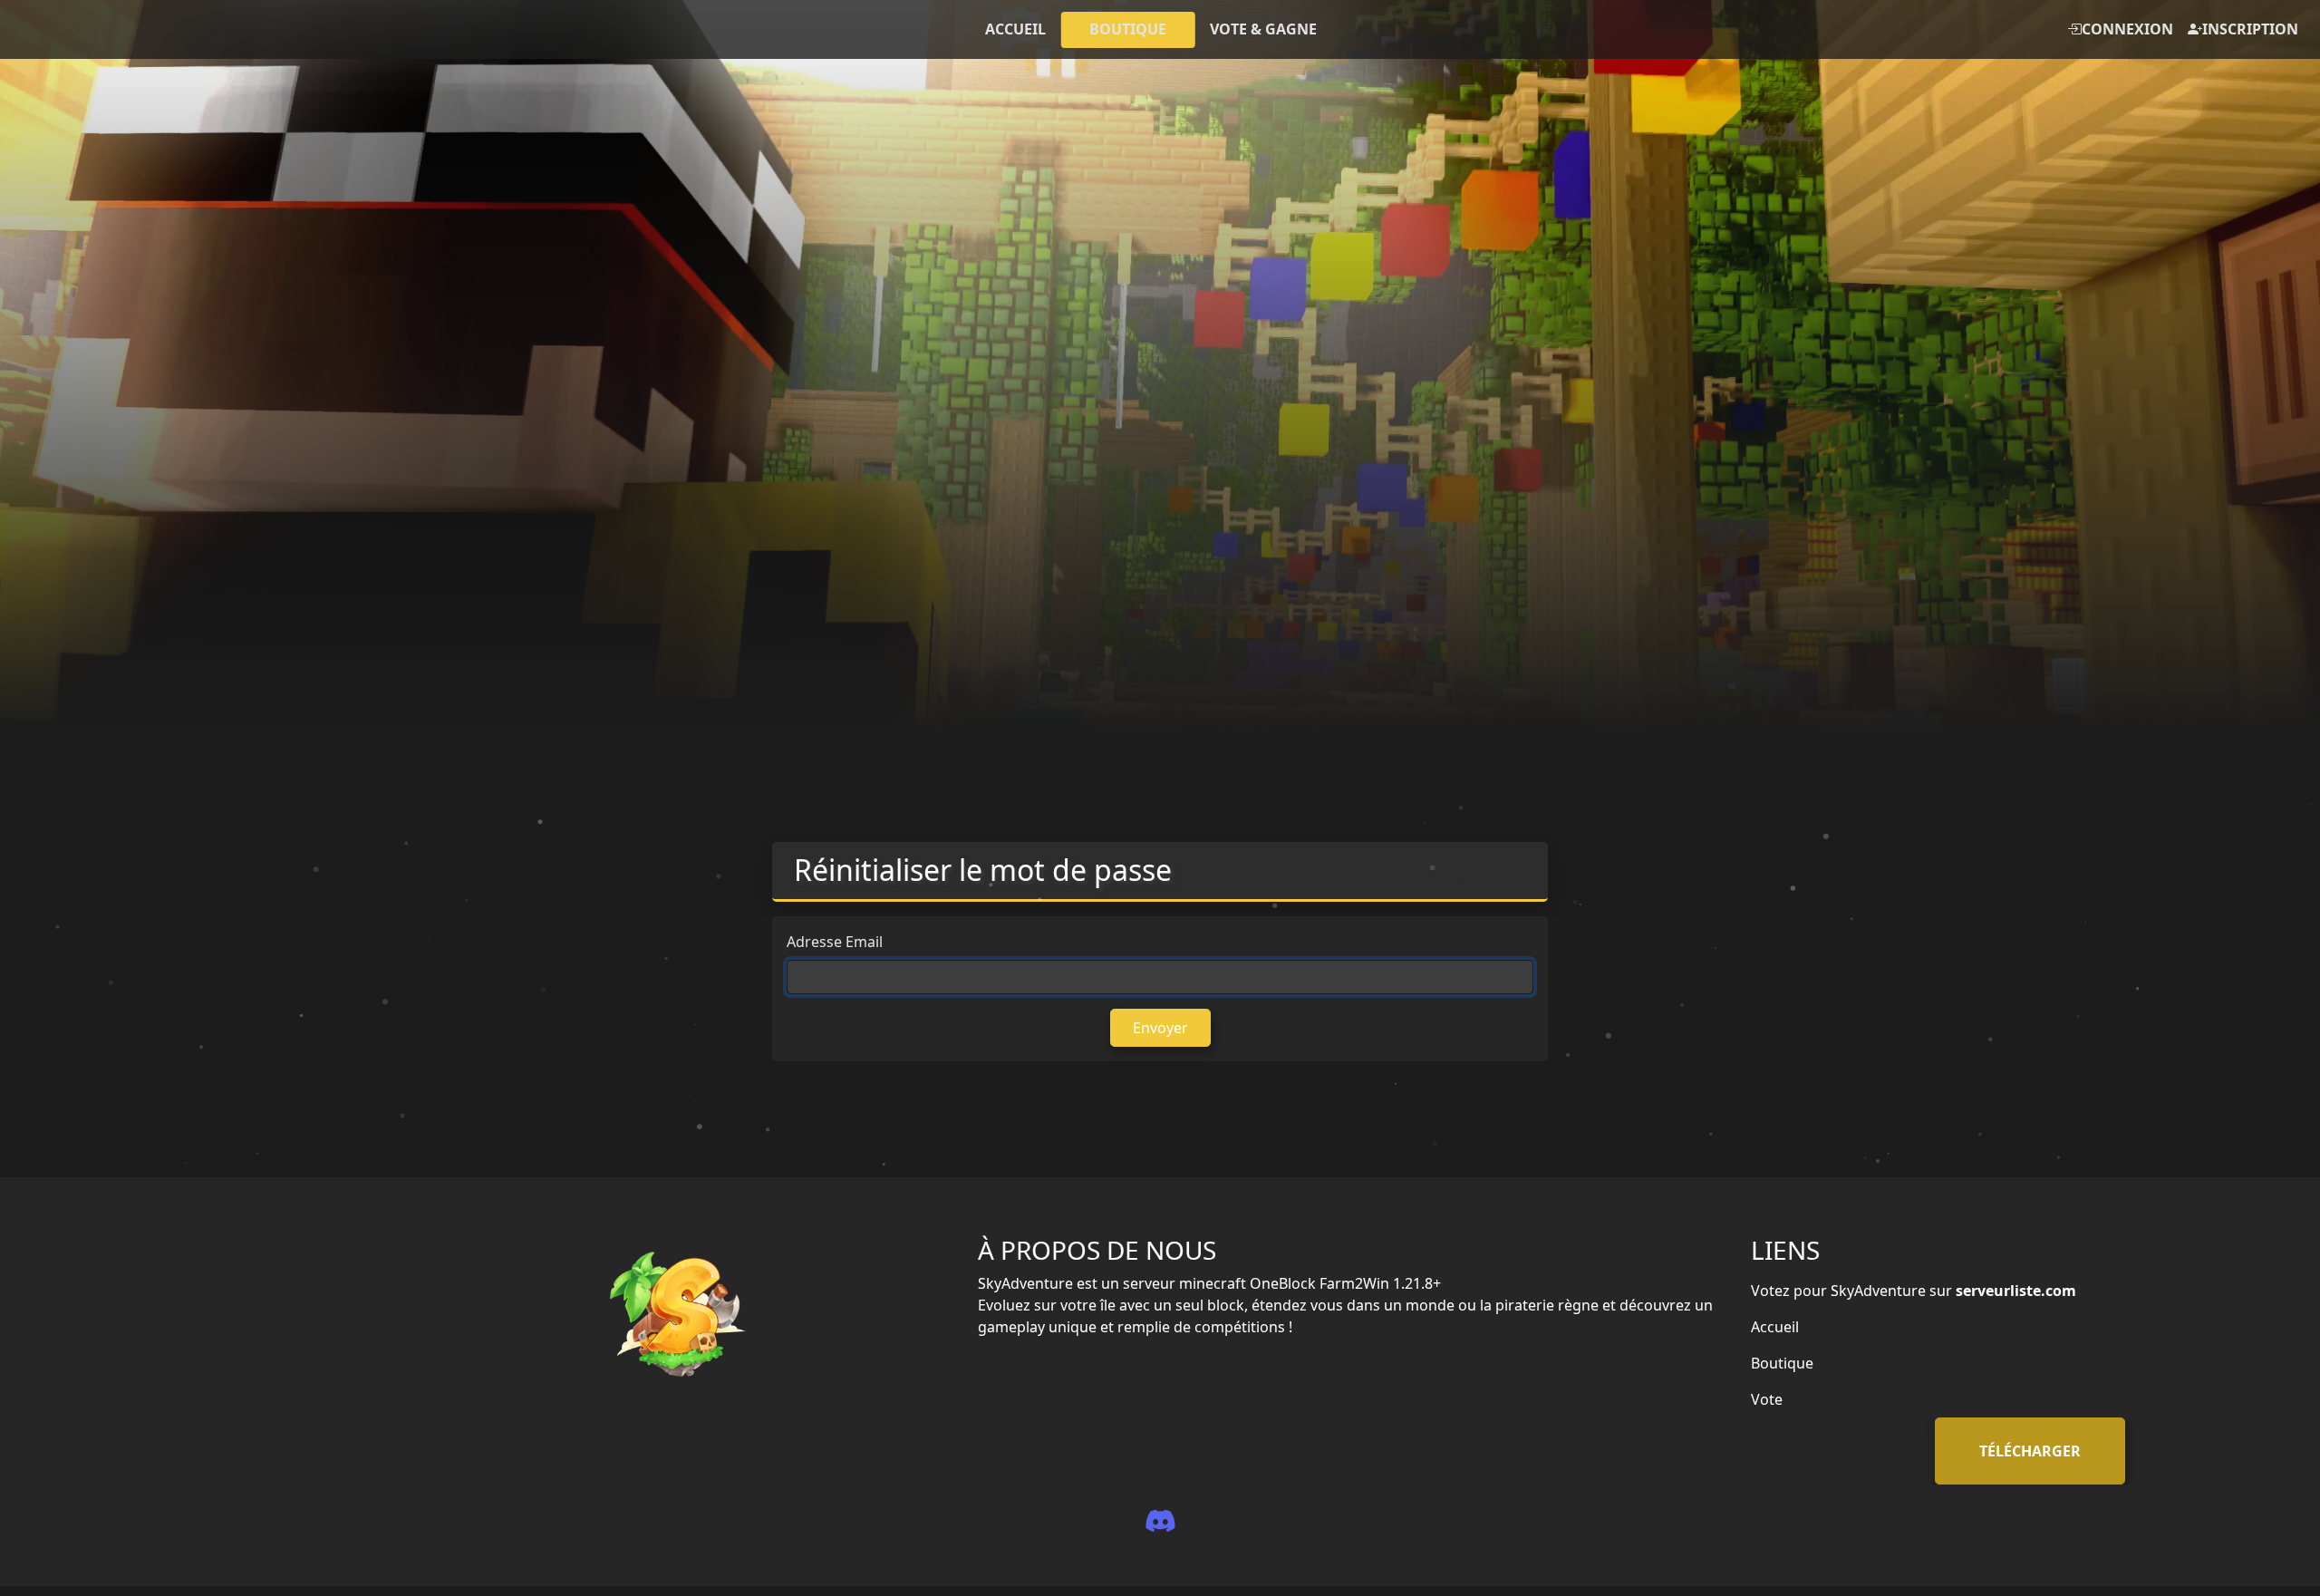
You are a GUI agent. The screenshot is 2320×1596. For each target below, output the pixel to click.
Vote (1767, 1399)
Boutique (1782, 1363)
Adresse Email (835, 942)
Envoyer (1160, 1028)
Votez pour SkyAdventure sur (1914, 1291)
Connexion (2127, 29)
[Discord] (1160, 1520)
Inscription (2250, 29)
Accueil (1775, 1327)
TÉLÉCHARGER (2030, 1451)
